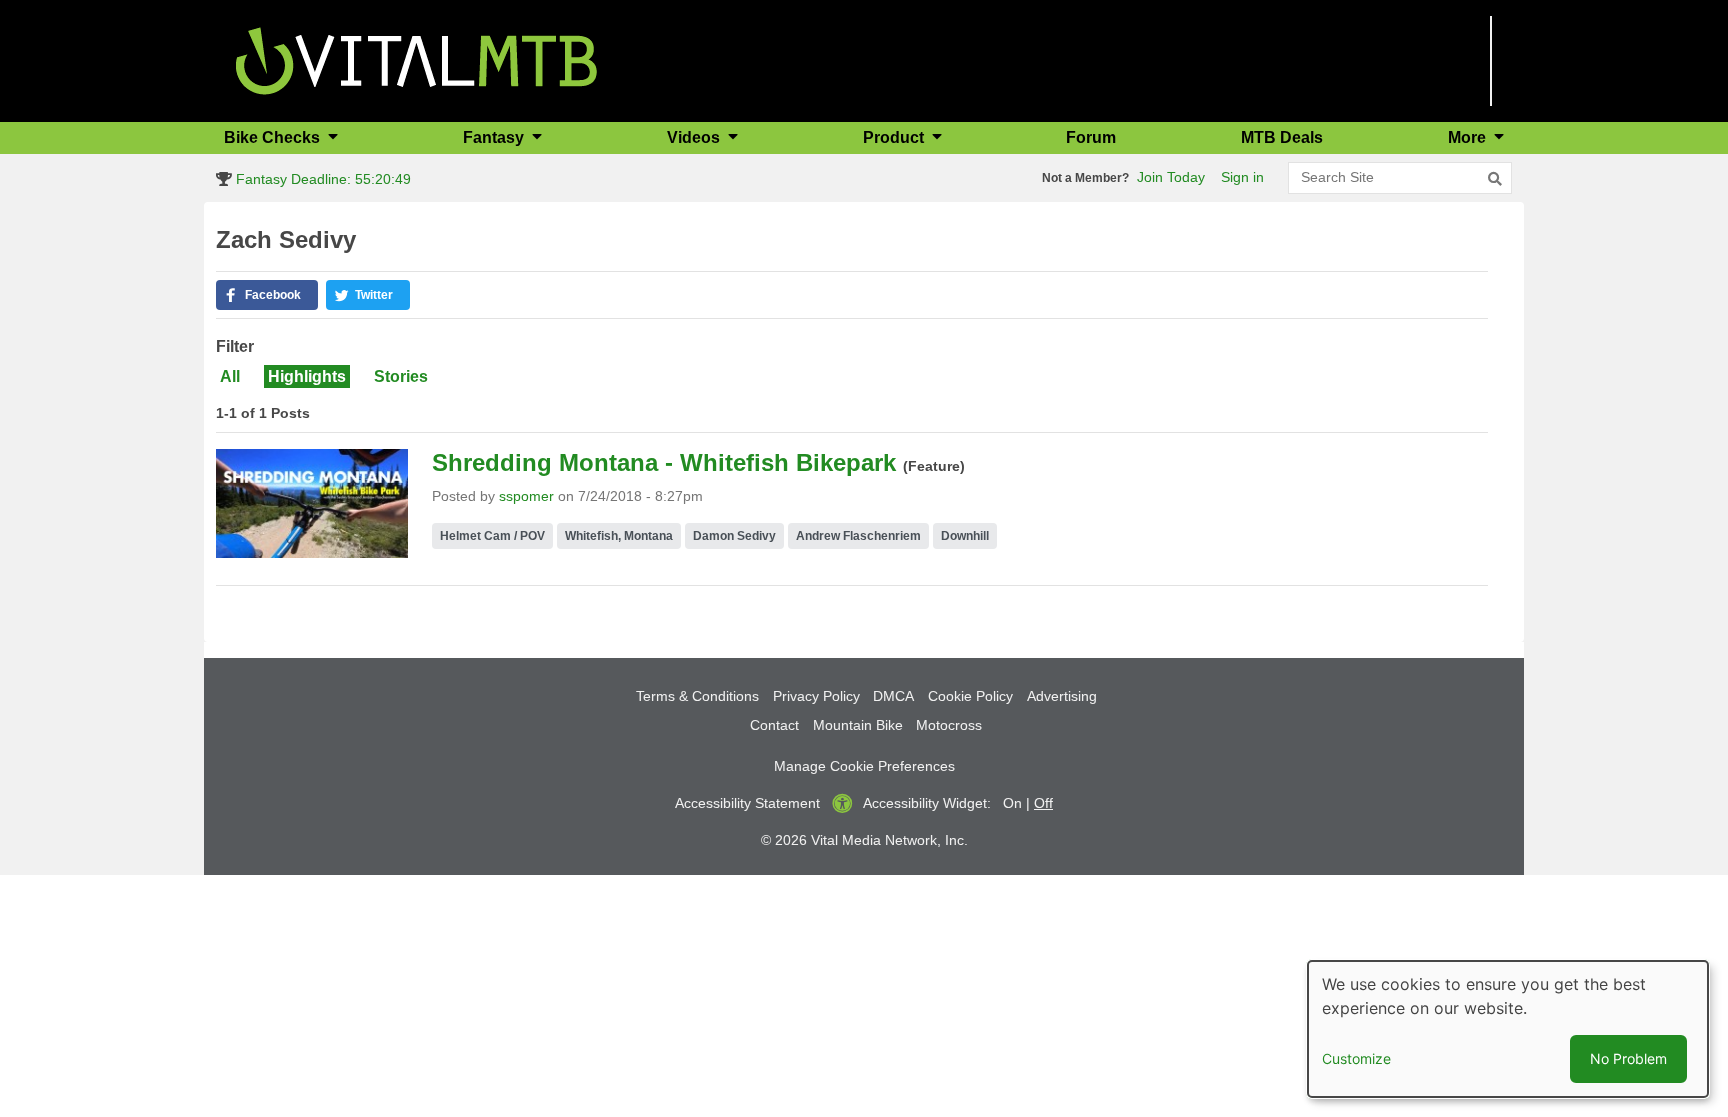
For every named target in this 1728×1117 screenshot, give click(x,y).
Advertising (1062, 696)
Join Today (1171, 177)
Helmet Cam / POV (492, 536)
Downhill (965, 536)
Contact (774, 725)
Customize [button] (1356, 1058)
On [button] (1012, 803)
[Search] (1495, 179)
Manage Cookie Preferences (864, 766)
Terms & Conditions (697, 696)
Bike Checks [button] (274, 137)
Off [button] (1043, 803)
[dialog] (1508, 1029)
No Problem (1628, 1058)
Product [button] (895, 137)
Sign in (1242, 177)
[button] (267, 295)
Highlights (307, 376)
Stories (401, 376)
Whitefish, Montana (619, 536)
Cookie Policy (970, 696)
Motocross (949, 725)
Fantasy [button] (495, 137)
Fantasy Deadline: (321, 179)
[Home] (416, 59)
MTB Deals (1282, 137)
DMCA (893, 696)
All (230, 376)
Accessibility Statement (747, 803)
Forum (1091, 137)
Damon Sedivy (734, 536)
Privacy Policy (816, 696)
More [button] (1469, 137)
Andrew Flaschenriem (858, 536)
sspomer (526, 496)
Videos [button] (695, 137)
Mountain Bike (858, 725)
